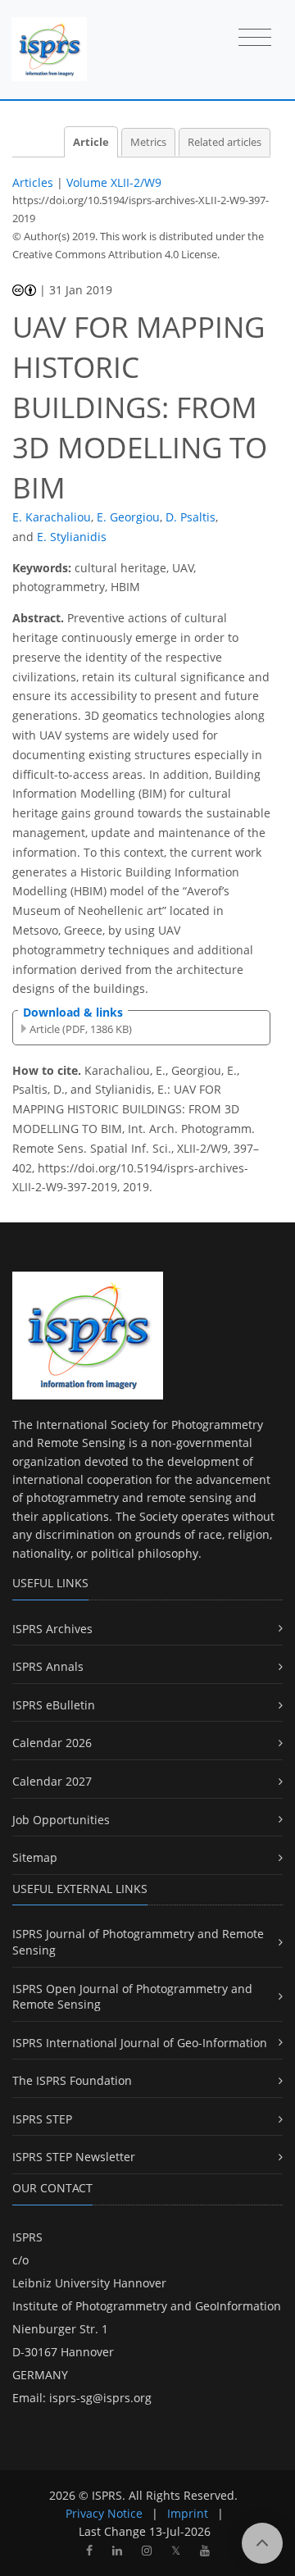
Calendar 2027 (52, 1781)
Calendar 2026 (52, 1743)
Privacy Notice (104, 2513)
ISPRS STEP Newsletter (74, 2157)
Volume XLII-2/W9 (114, 182)
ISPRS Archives (52, 1629)
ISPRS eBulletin (54, 1705)
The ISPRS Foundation (72, 2080)
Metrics (148, 142)
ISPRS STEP (42, 2119)
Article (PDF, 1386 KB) (81, 1029)
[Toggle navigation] (255, 39)
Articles (33, 182)
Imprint (188, 2513)
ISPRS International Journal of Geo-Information (140, 2043)
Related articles (225, 142)
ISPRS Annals (48, 1666)
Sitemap (35, 1857)
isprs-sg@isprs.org (100, 2398)
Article (91, 142)
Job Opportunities (61, 1820)
